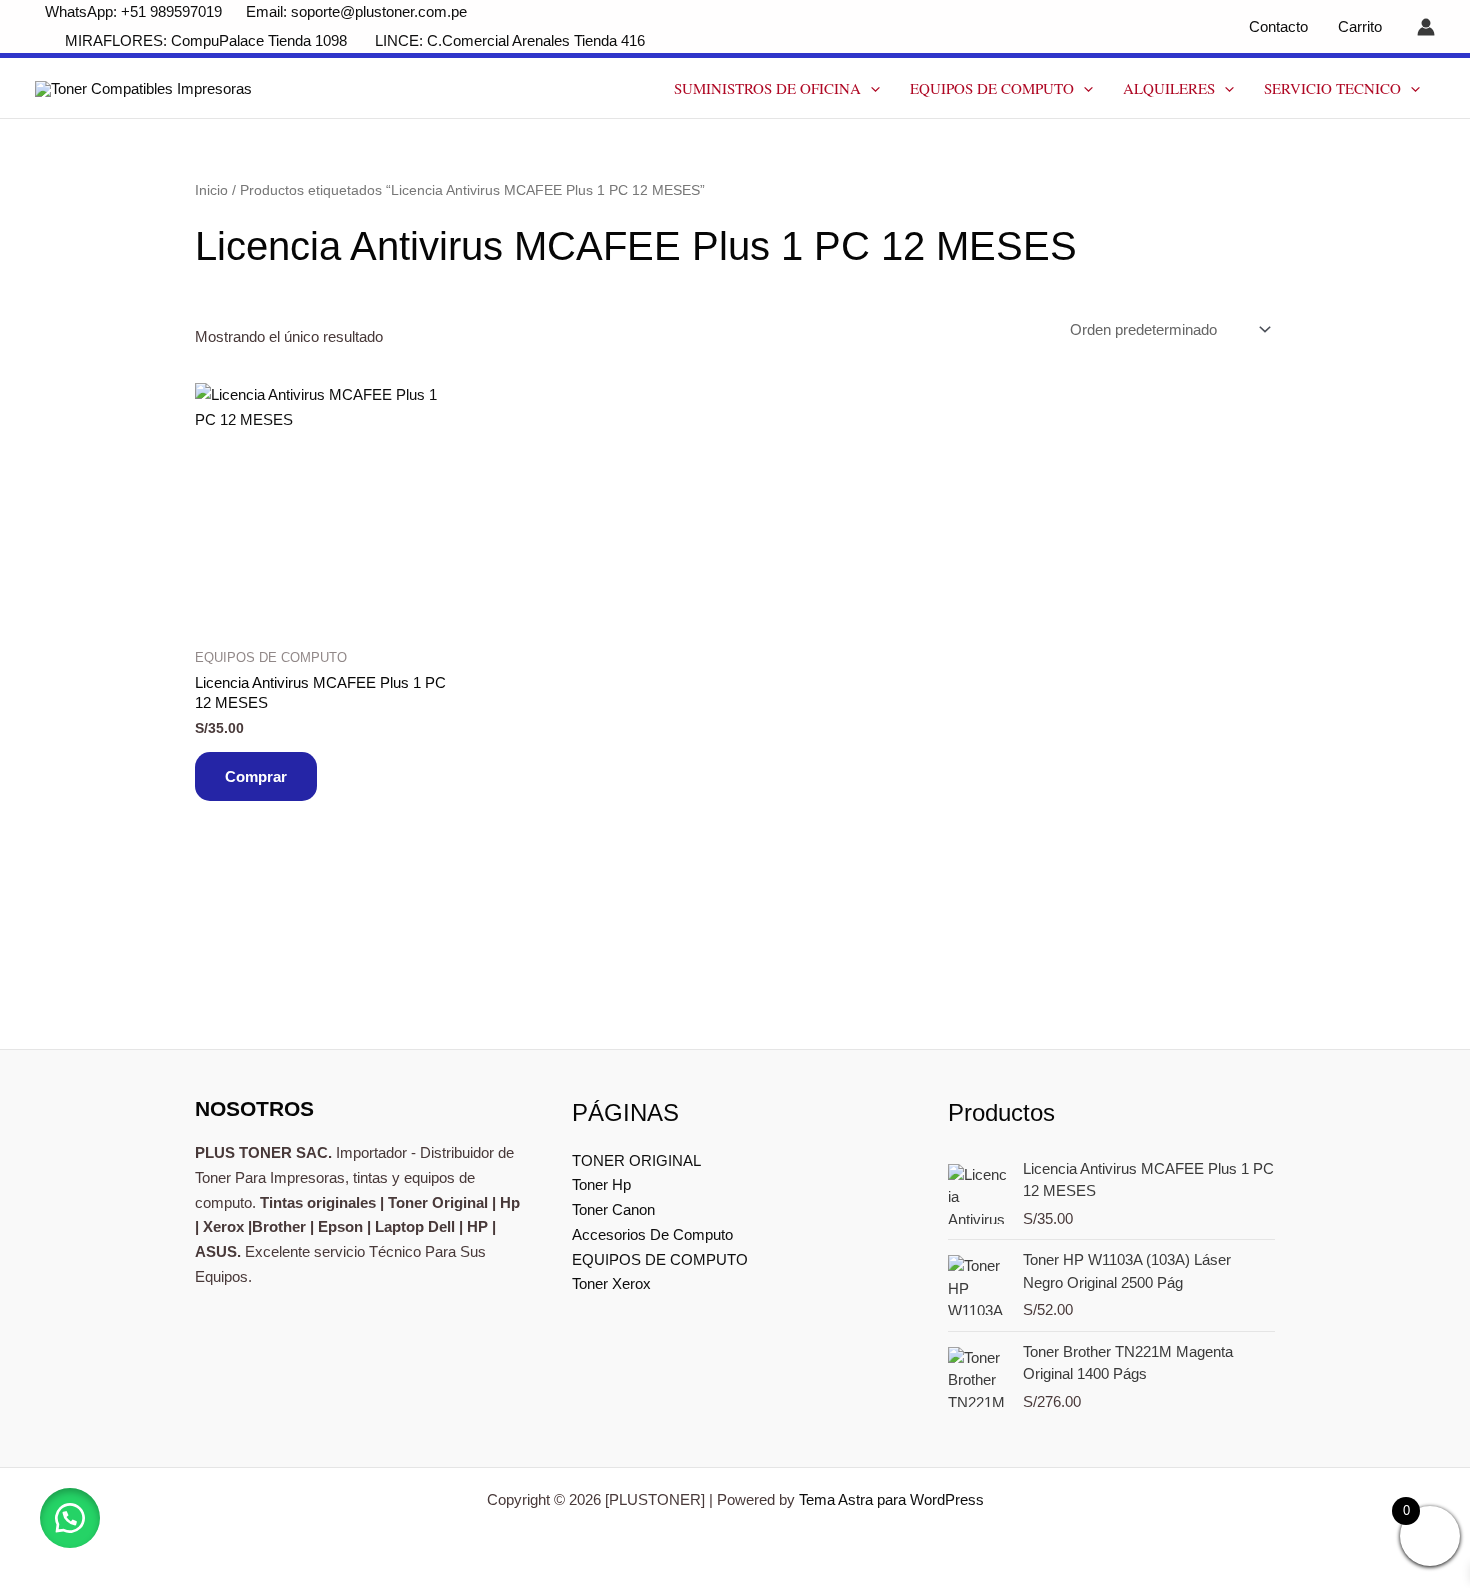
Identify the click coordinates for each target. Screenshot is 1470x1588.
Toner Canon (613, 1209)
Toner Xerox (611, 1283)
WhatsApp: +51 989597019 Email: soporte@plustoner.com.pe (256, 11)
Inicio (211, 190)
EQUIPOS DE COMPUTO (992, 88)
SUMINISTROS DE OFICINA (767, 88)
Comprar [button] (256, 776)
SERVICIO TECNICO (1332, 88)
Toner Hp (601, 1184)
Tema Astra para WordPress (891, 1499)
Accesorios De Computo (652, 1234)
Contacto (1278, 26)
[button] (870, 88)
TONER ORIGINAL (636, 1160)
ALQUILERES (1169, 88)
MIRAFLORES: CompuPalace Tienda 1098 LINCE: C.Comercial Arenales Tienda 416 (357, 40)
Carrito (1360, 26)
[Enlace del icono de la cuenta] (1426, 27)
